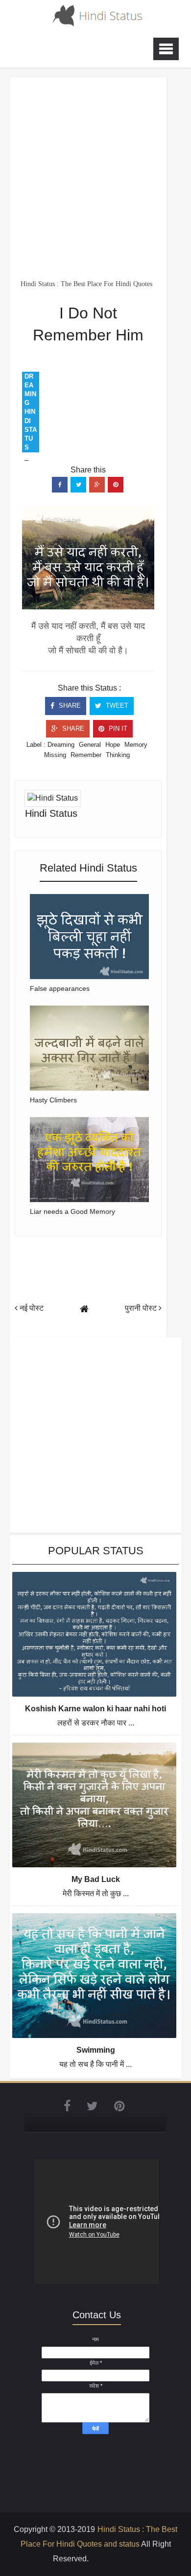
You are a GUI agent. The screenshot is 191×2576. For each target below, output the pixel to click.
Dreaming (61, 745)
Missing (55, 755)
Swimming (96, 2050)
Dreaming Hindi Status (31, 412)
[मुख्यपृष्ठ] (84, 1309)
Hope (113, 745)
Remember (86, 755)
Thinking (118, 755)
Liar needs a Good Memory (72, 1211)
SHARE (69, 706)
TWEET (116, 706)
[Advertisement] (95, 178)
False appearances (60, 988)
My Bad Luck (96, 1879)
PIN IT (117, 728)
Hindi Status (51, 813)
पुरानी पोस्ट (142, 1308)
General (90, 745)
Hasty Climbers (53, 1100)
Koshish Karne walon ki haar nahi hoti (95, 1709)
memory (136, 745)
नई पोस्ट (31, 1308)
